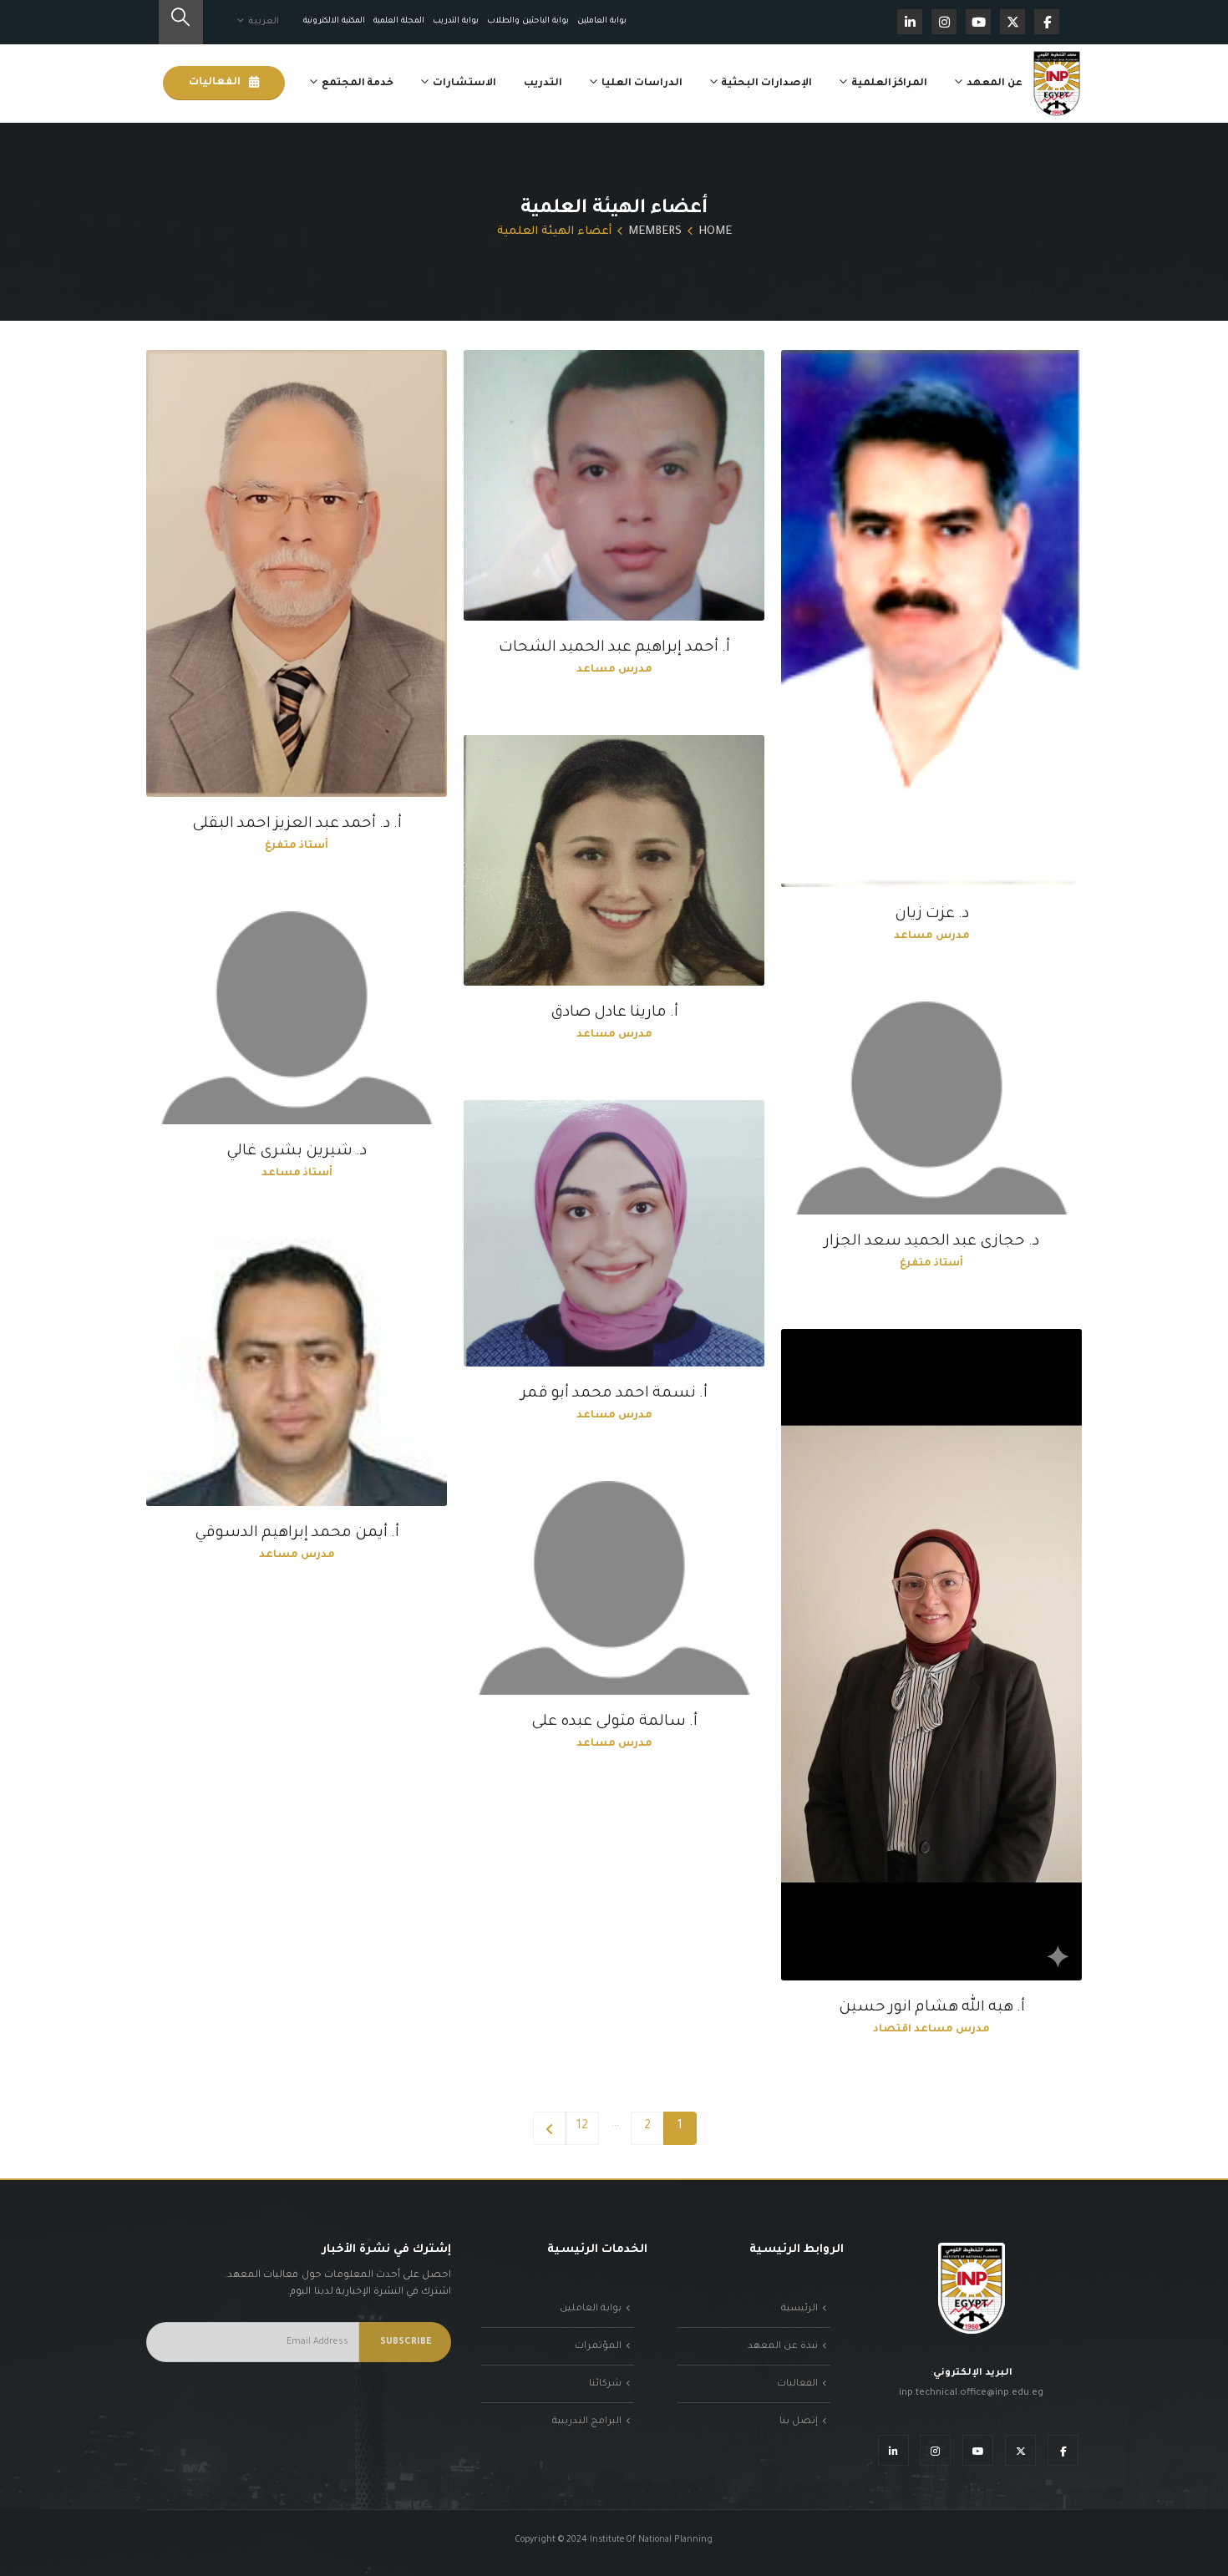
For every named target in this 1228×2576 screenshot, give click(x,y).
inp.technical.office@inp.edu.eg (971, 2393)
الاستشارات (464, 84)
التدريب (543, 84)
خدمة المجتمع (358, 84)
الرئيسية (799, 2309)
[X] (1012, 22)
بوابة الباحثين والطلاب (528, 21)
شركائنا (605, 2384)
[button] (181, 22)
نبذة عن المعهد (783, 2346)
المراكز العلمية (890, 84)
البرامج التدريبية (587, 2421)
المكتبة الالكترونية (334, 21)
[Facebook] (1047, 22)
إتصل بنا (799, 2421)
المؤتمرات (598, 2346)
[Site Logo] (1057, 84)
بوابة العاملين (602, 21)
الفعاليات (216, 83)
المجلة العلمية (399, 21)
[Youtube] (978, 22)
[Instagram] (944, 22)
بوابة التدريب (456, 21)
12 (582, 2127)
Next (550, 2128)
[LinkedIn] (910, 22)
